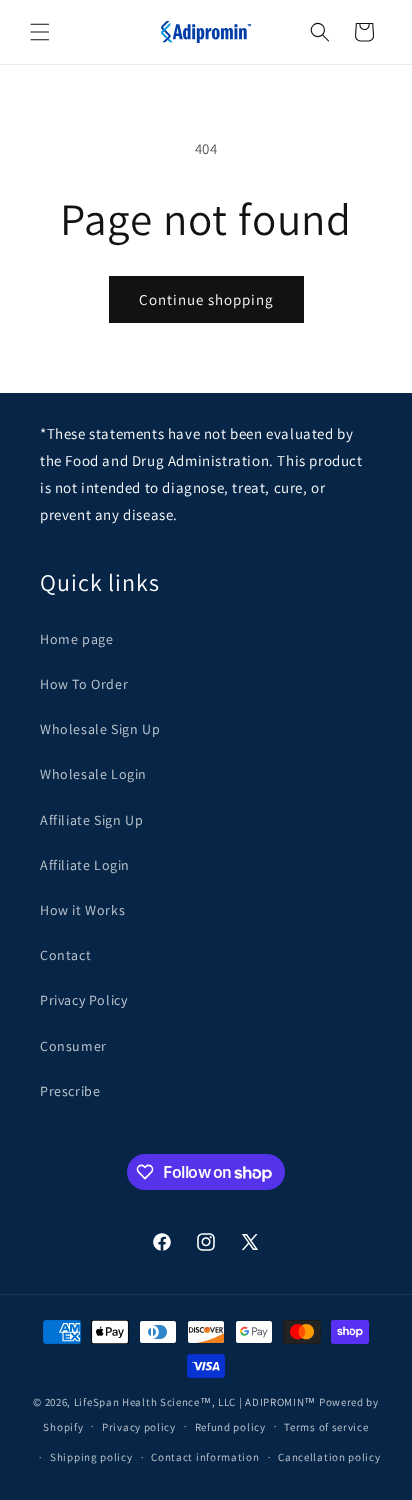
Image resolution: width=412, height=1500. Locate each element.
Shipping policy (91, 1457)
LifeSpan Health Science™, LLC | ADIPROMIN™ (196, 1402)
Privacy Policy (83, 1000)
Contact (65, 955)
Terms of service (326, 1427)
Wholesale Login (93, 774)
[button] (40, 32)
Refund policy (230, 1427)
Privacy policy (139, 1427)
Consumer (73, 1046)
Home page (76, 639)
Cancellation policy (329, 1457)
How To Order (84, 684)
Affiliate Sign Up (91, 820)
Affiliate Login (85, 865)
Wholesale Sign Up (100, 729)
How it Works (82, 910)
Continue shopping (206, 299)
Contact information (205, 1457)
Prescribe (70, 1091)
